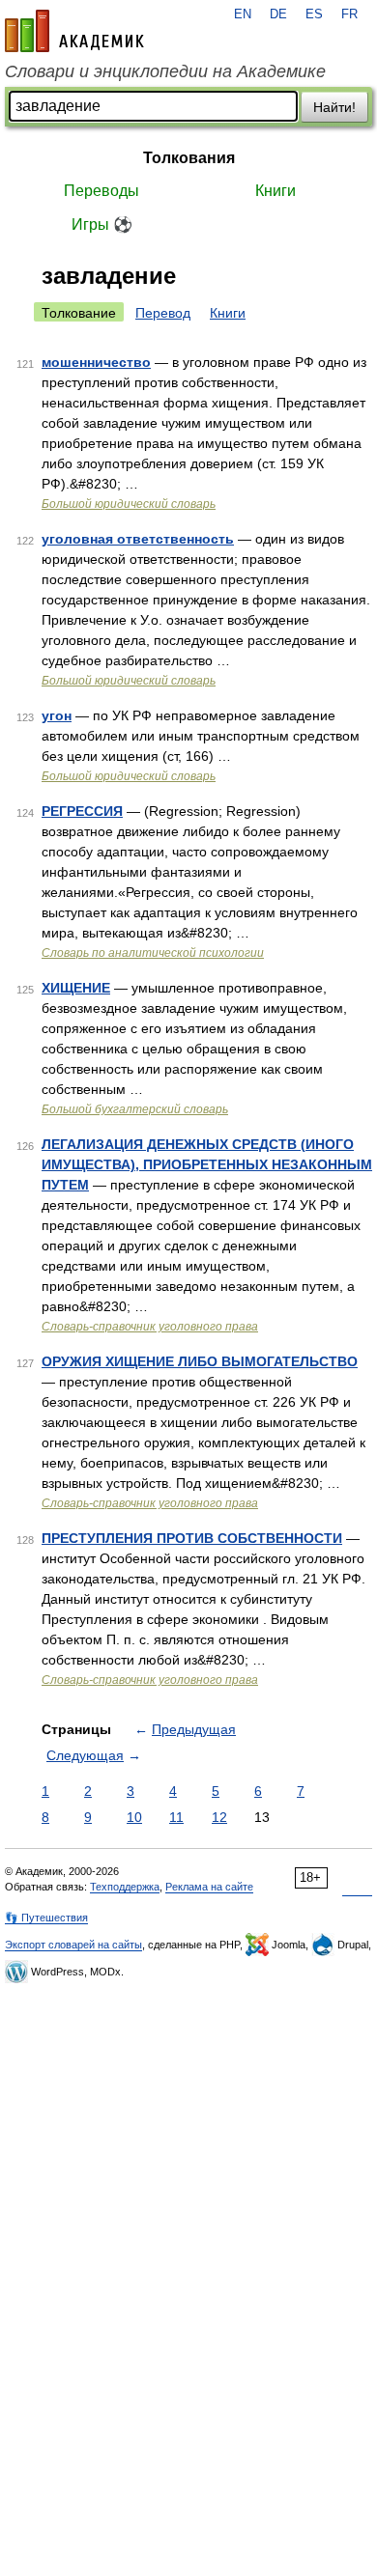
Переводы (101, 191)
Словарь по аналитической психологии (153, 953)
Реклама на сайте (209, 1887)
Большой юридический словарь (129, 504)
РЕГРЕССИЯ (82, 811)
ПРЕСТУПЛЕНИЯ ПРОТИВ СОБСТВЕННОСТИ (192, 1538)
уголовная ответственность (138, 539)
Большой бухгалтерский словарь (135, 1109)
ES (314, 14)
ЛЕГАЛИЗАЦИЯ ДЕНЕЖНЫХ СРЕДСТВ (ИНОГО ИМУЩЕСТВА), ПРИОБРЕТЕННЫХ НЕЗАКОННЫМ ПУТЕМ (207, 1164)
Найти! (334, 107)
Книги (275, 191)
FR (349, 14)
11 (176, 1817)
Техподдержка (125, 1887)
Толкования (189, 158)
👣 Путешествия (46, 1918)
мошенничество (96, 362)
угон (57, 715)
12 (219, 1817)
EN (243, 14)
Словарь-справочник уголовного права (150, 1327)
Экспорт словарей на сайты (73, 1945)
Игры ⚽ (102, 224)
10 (134, 1817)
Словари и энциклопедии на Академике (165, 71)
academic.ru (74, 31)
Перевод (163, 313)
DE (278, 14)
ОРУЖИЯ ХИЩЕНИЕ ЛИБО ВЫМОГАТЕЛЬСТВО (200, 1361)
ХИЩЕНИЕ (76, 988)
